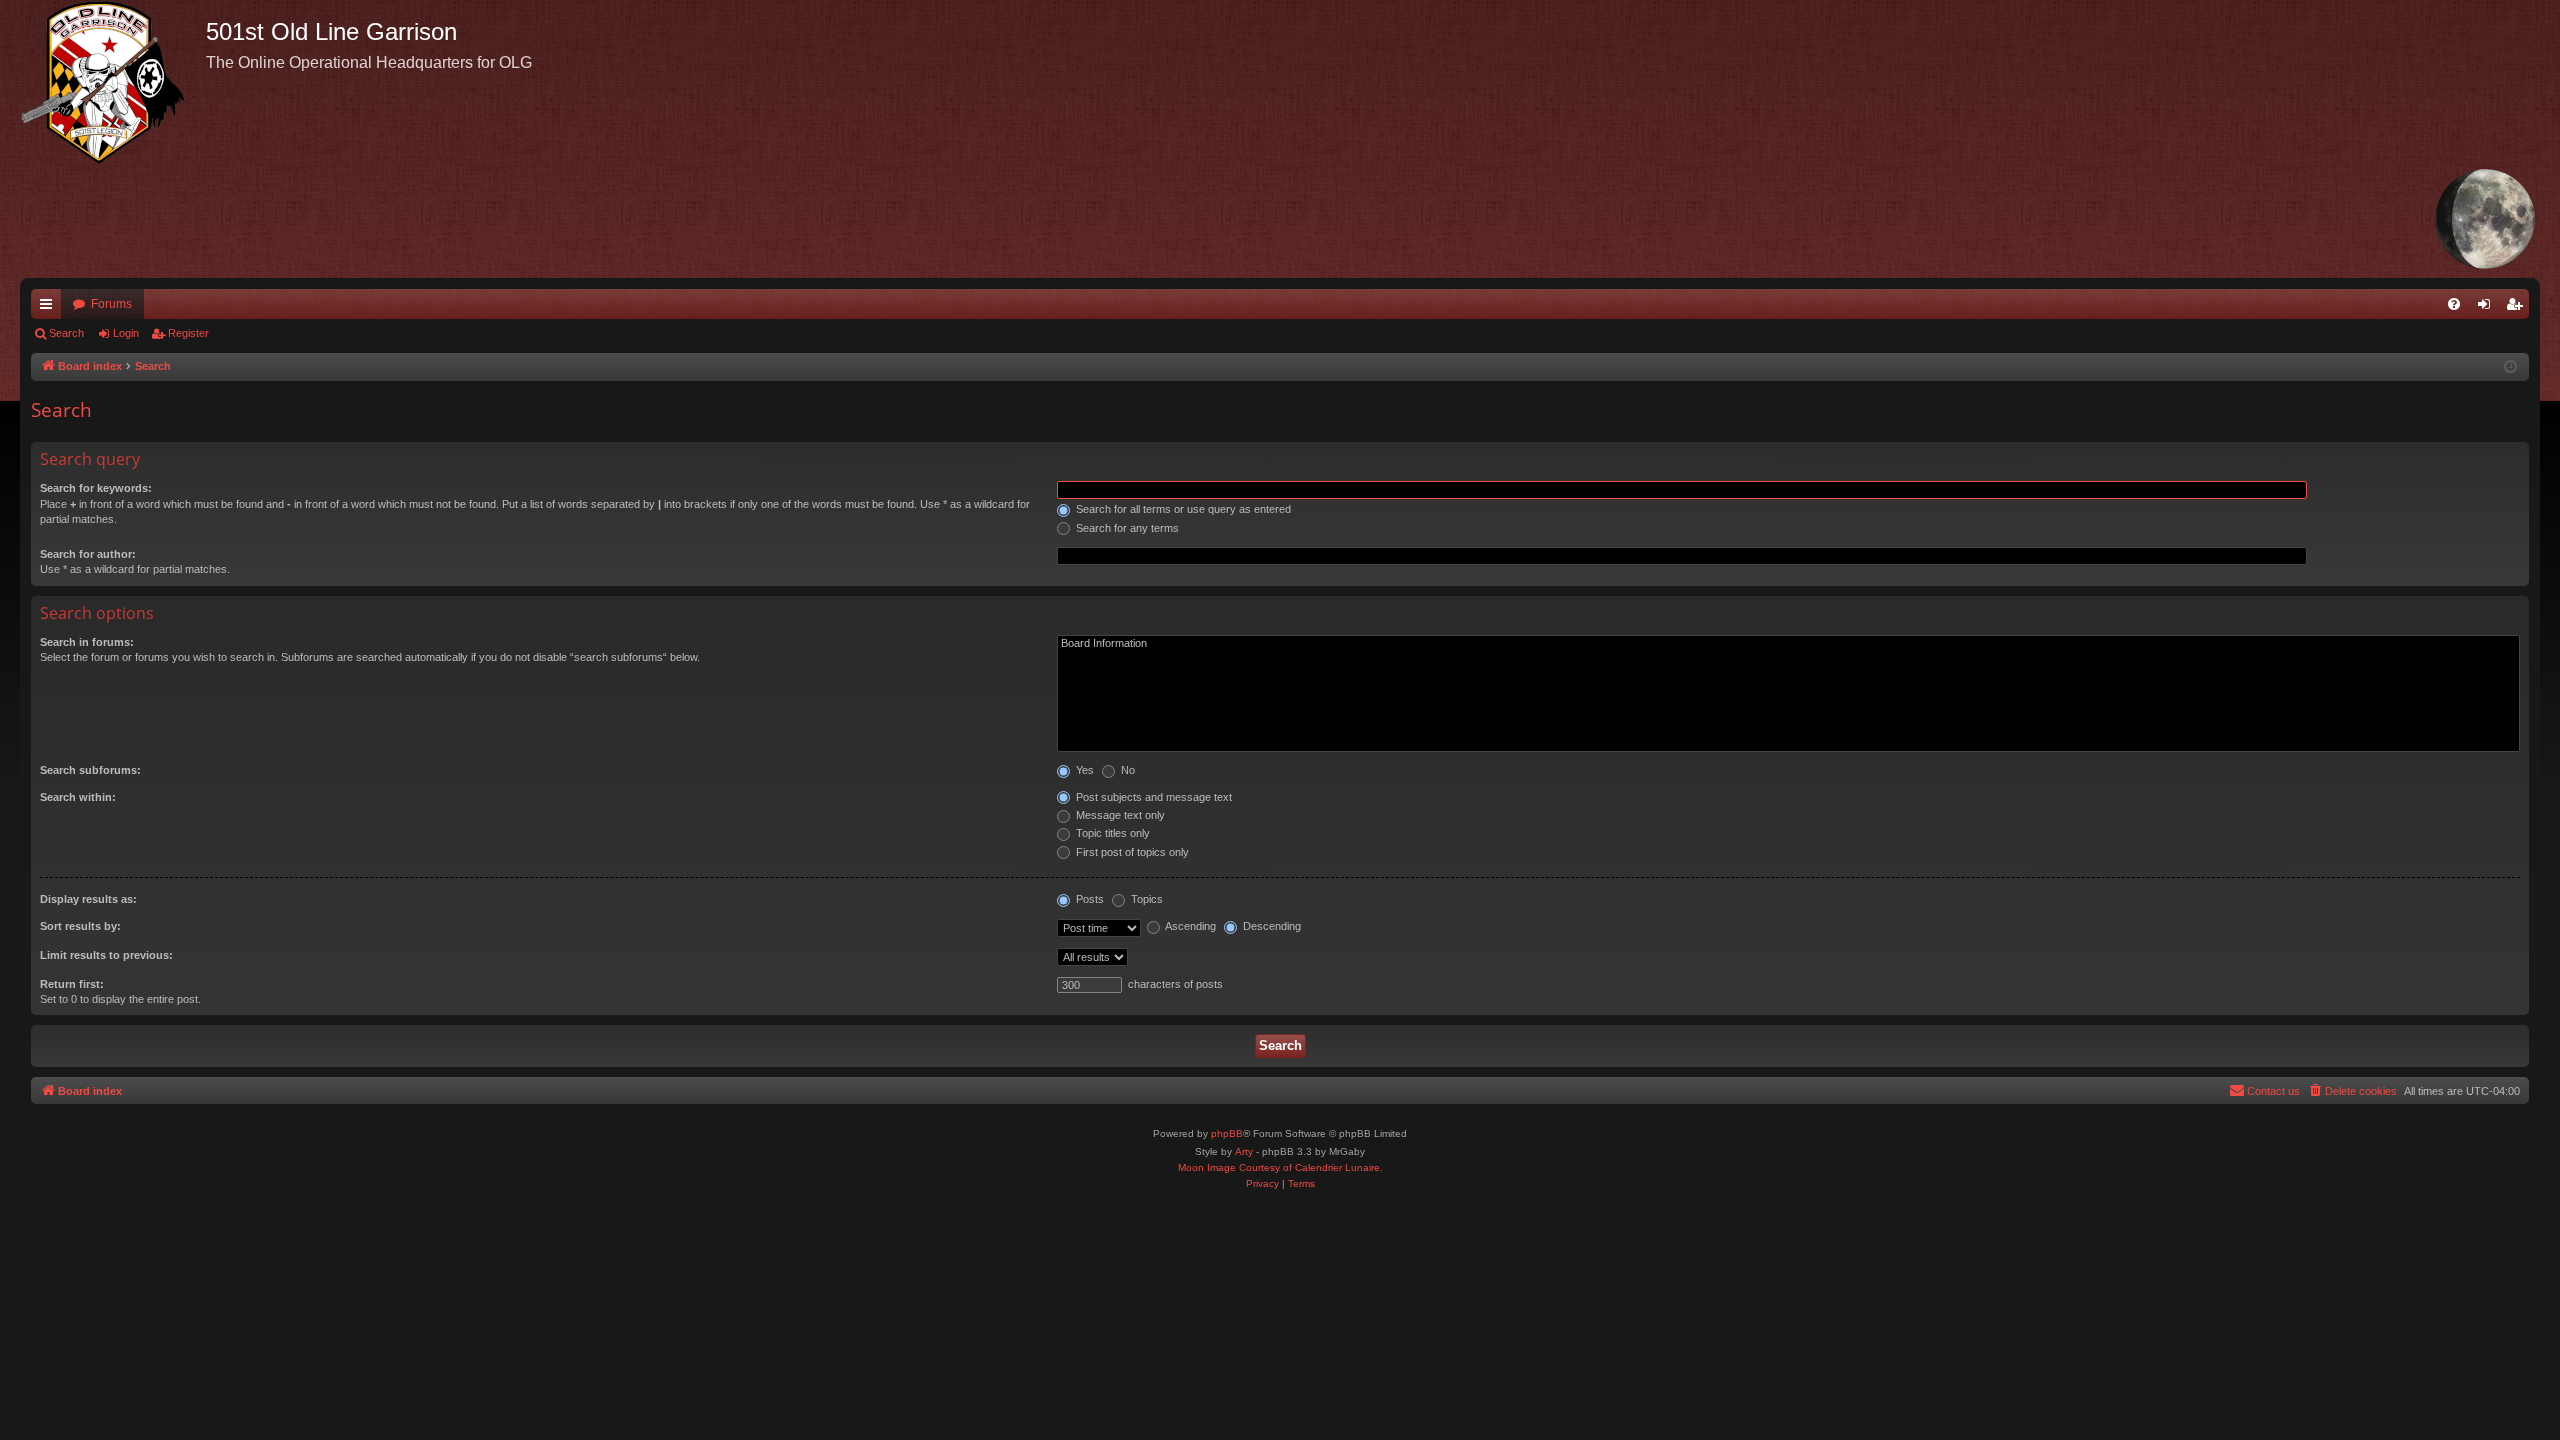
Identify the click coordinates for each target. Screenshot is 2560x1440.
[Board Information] (1788, 644)
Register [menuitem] (2518, 308)
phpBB (1227, 1133)
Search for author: (88, 554)
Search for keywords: (96, 488)
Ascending (1189, 926)
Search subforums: (90, 770)
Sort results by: (80, 926)
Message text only (1119, 815)
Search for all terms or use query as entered (1182, 509)
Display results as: (88, 899)
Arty (1244, 1151)
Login (126, 333)
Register (188, 333)
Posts (1088, 899)
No (1126, 770)
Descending (1270, 926)
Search (66, 333)
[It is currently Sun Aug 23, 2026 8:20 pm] (2510, 367)
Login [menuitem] (2488, 308)
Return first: (72, 984)
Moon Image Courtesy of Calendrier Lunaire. (1280, 1167)
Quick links (50, 308)
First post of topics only (1131, 852)
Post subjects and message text (1152, 797)
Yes (1083, 770)
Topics (1145, 899)
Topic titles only (1111, 833)
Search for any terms (1126, 528)
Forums (111, 304)
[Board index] (113, 82)
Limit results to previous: (106, 955)
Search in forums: (87, 642)
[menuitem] (2454, 304)
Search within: (78, 797)
